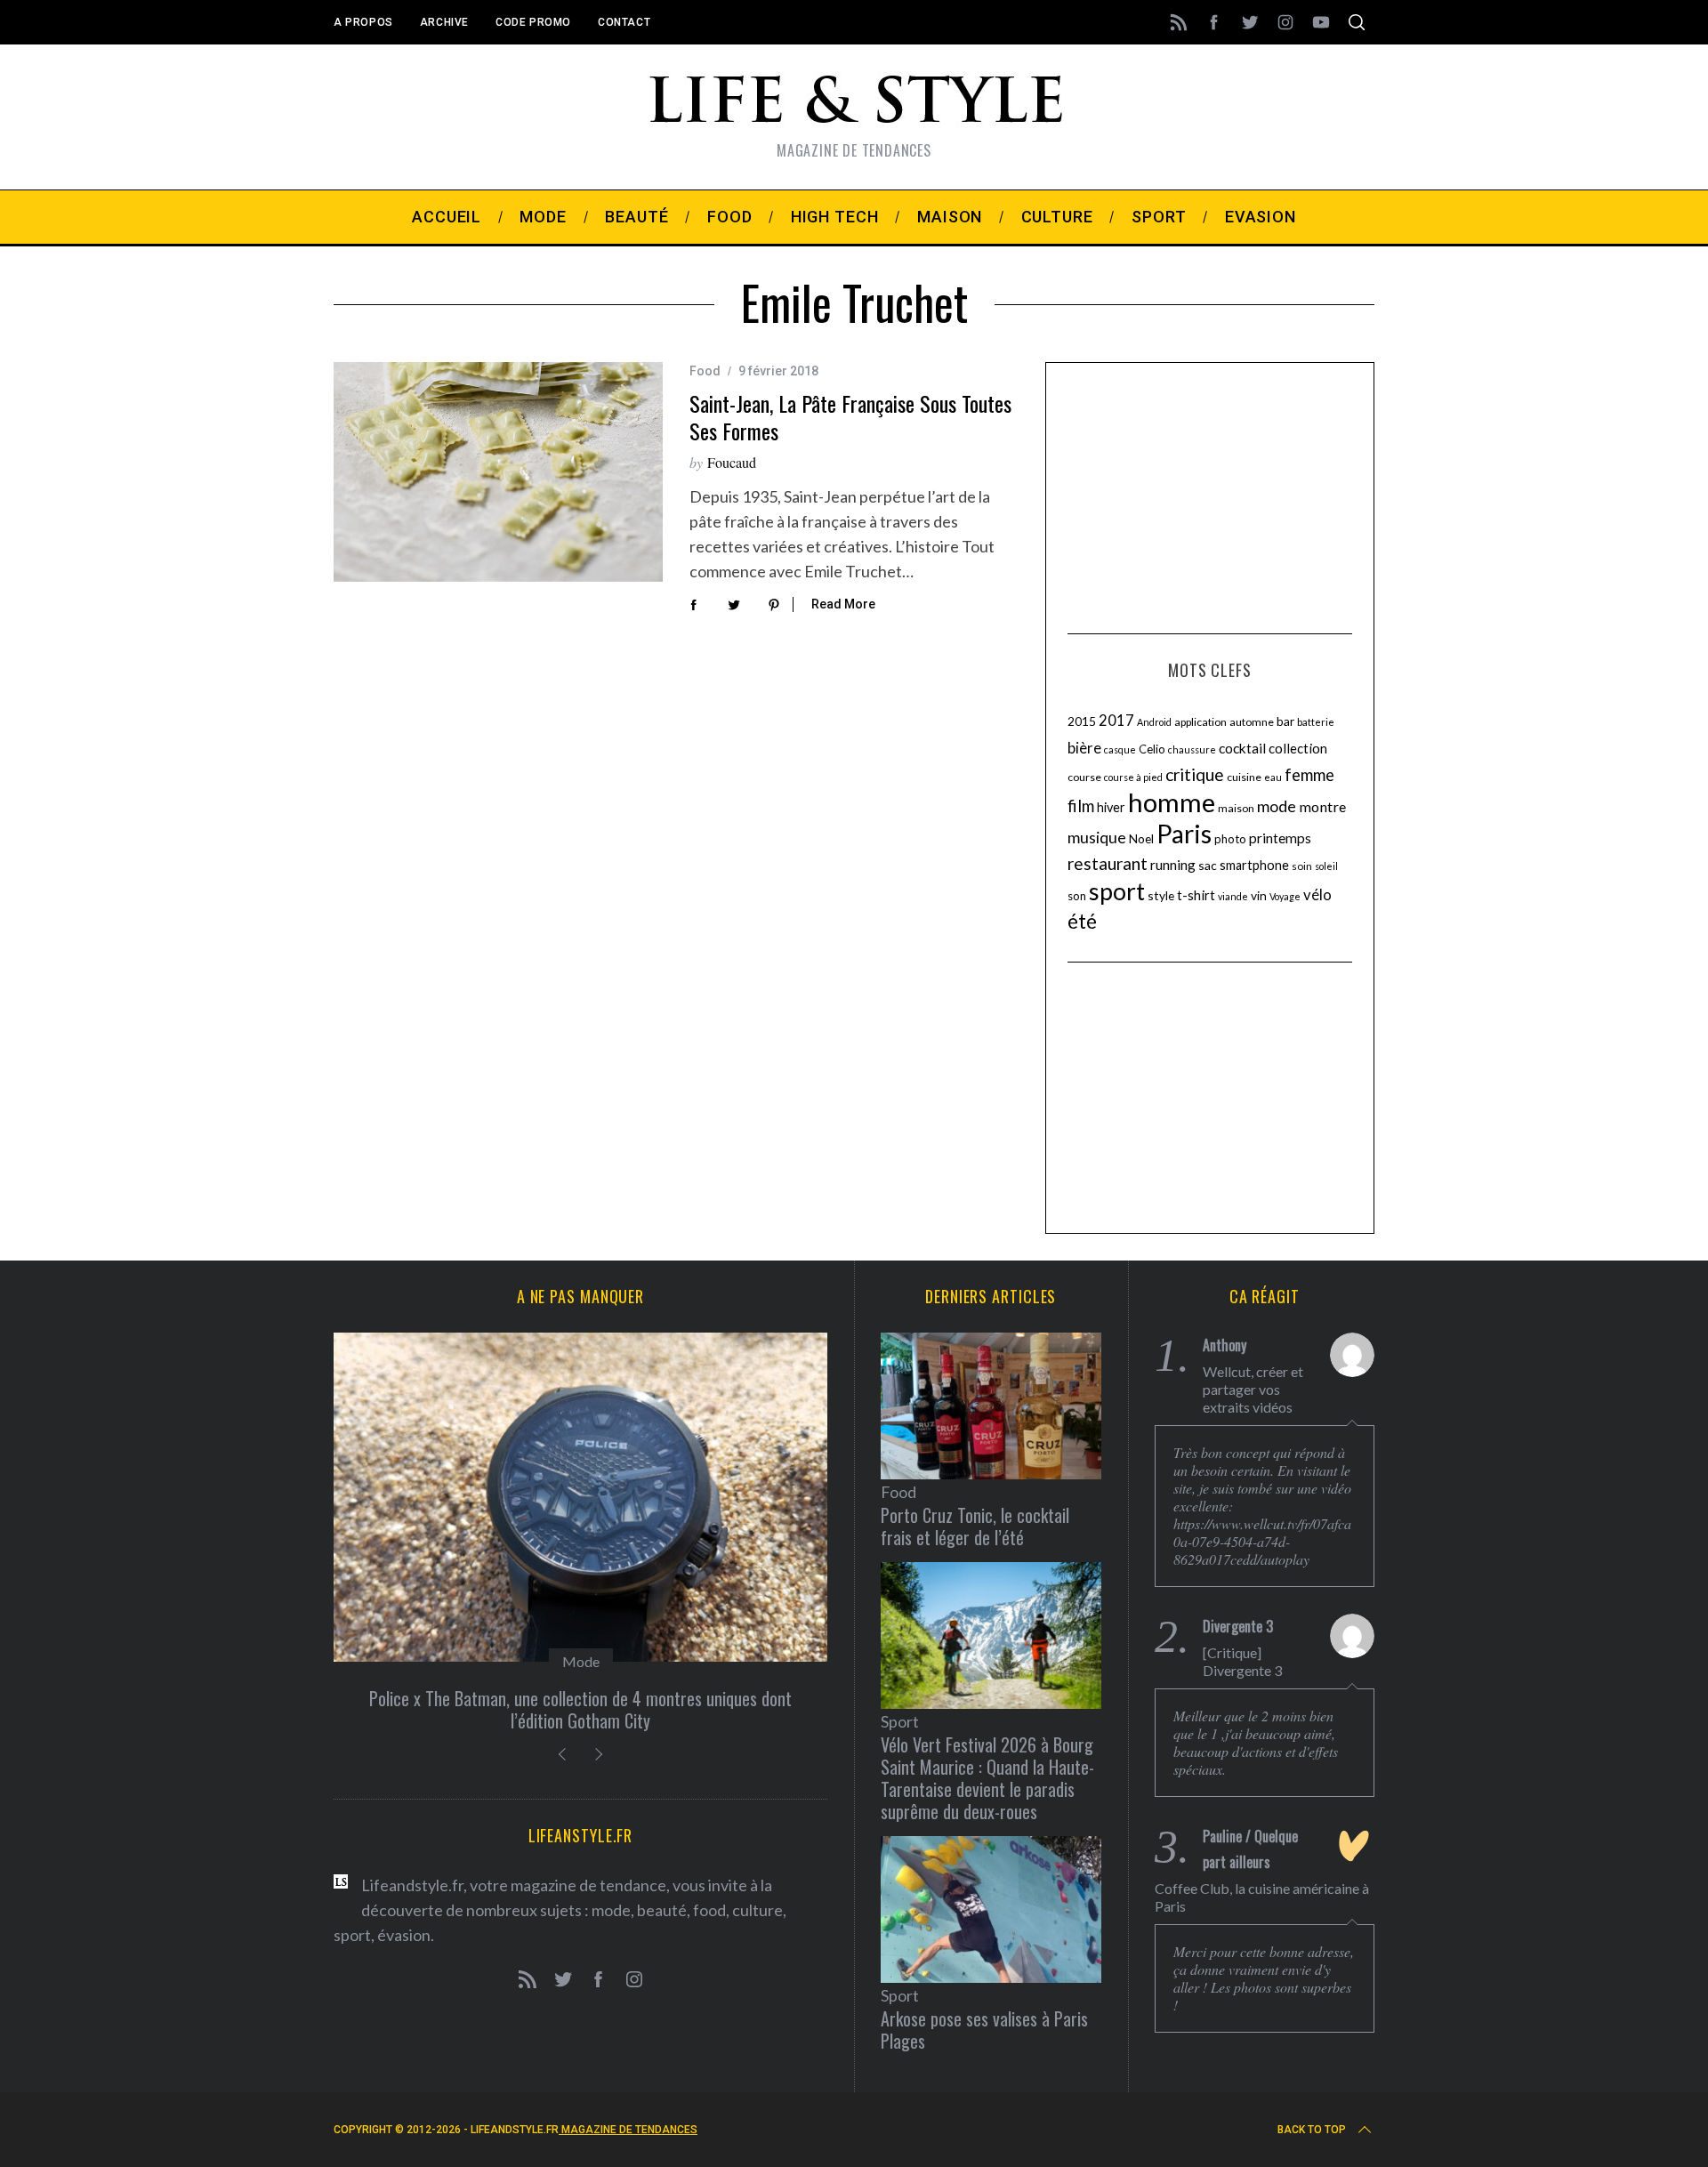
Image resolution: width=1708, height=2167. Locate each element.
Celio (1152, 749)
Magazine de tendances (628, 2130)
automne (1252, 722)
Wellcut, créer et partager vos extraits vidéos (1253, 1389)
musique (1097, 837)
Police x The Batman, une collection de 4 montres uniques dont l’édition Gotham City (580, 1709)
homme (1172, 802)
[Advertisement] (1210, 495)
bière (1084, 748)
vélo (1317, 895)
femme (1309, 775)
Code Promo (533, 22)
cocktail (1242, 748)
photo (1230, 839)
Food (705, 371)
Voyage (1285, 896)
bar (1285, 721)
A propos (363, 22)
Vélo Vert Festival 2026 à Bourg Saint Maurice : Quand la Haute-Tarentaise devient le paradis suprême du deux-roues (987, 1778)
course (1084, 777)
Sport (900, 1721)
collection (1298, 748)
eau (1273, 777)
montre (1322, 806)
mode (1277, 806)
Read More (843, 604)
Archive (444, 22)
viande (1233, 896)
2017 (1116, 721)
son (1077, 896)
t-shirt (1196, 895)
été (1082, 921)
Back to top (1312, 2130)
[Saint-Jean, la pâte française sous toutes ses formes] (498, 472)
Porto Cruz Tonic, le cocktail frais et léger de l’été (975, 1526)
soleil (1326, 866)
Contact (624, 22)
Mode (581, 1661)
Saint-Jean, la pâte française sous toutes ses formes (850, 417)
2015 (1082, 721)
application (1200, 722)
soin (1302, 866)
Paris (1184, 834)
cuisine (1244, 777)
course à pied (1133, 777)
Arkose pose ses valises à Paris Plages (984, 2030)
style (1161, 895)
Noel (1141, 838)
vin (1259, 895)
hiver (1111, 807)
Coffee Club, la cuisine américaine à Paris (1262, 1897)
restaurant (1108, 863)
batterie (1316, 722)
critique (1195, 774)
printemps (1280, 838)
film (1081, 806)
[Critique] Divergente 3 (1242, 1661)
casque (1120, 749)
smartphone (1254, 865)
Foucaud (732, 462)
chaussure (1192, 749)
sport (1117, 891)
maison (1236, 808)
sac (1208, 865)
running (1173, 865)
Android (1154, 722)
